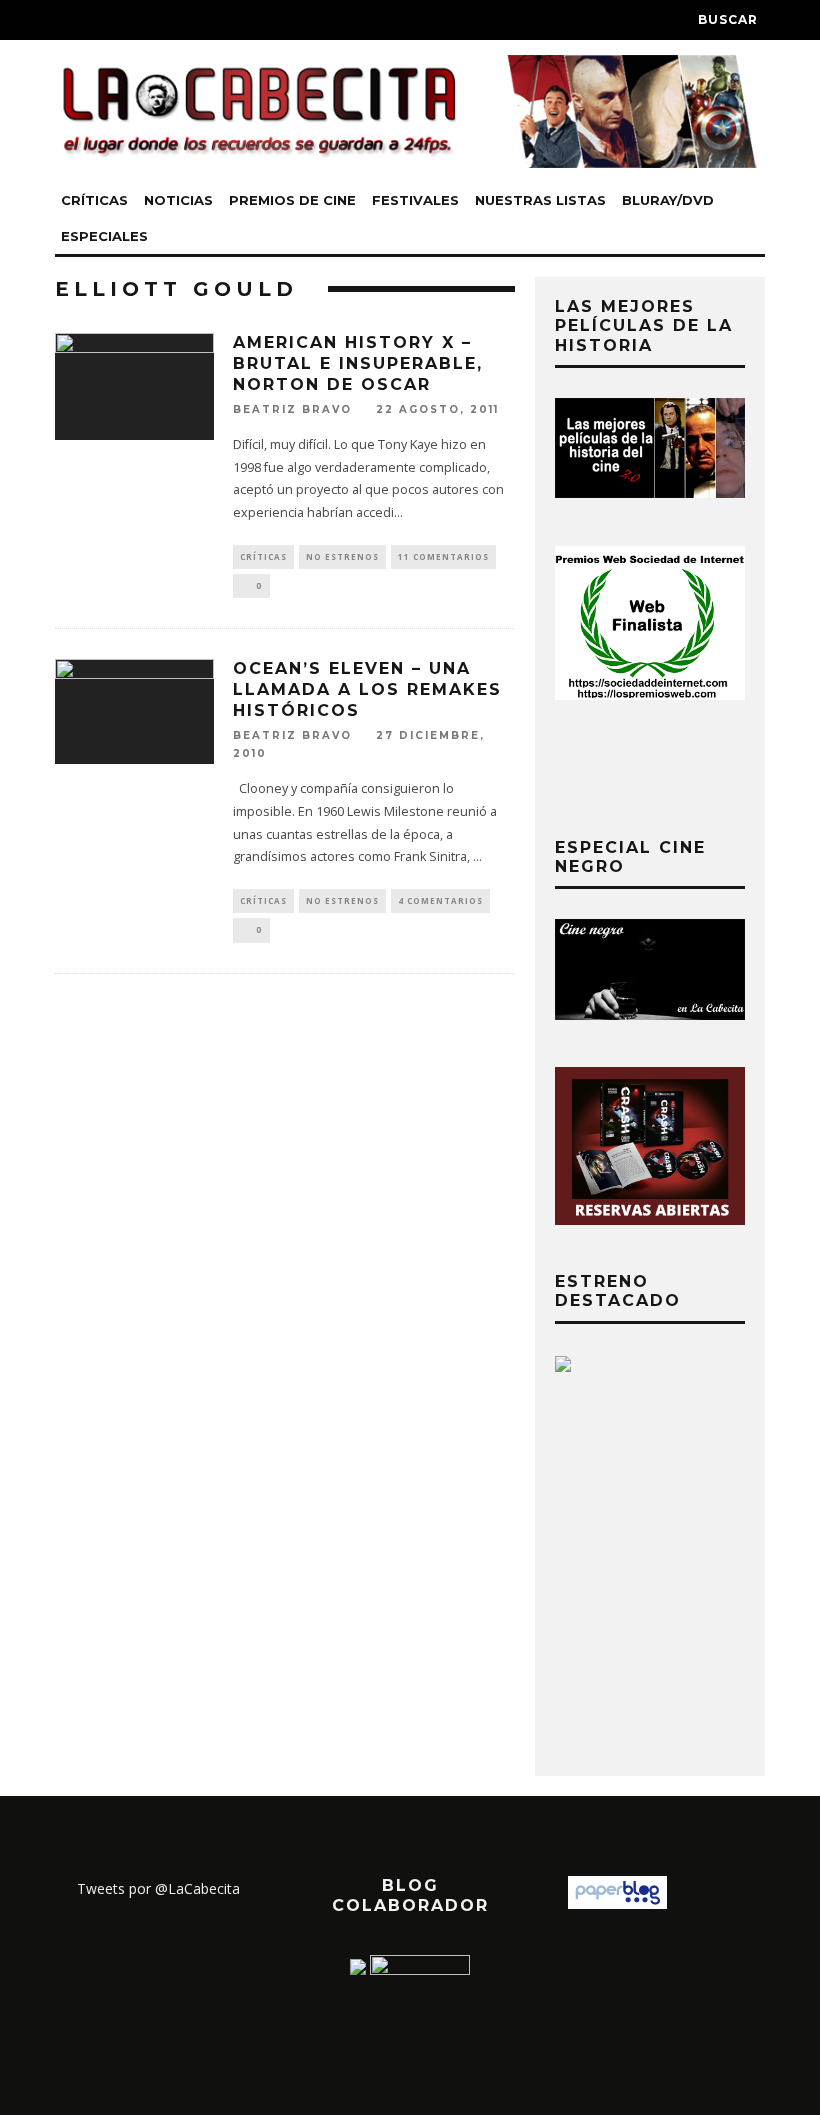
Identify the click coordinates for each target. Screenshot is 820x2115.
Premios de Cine (292, 200)
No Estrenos (342, 556)
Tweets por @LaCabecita (158, 1888)
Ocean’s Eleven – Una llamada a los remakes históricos (367, 689)
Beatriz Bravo (292, 409)
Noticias (178, 200)
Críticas (94, 200)
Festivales (415, 200)
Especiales (104, 236)
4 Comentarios (440, 900)
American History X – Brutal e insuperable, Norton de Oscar (358, 363)
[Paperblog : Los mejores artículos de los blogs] (617, 1903)
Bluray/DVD (668, 200)
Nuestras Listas (540, 200)
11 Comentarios (443, 556)
